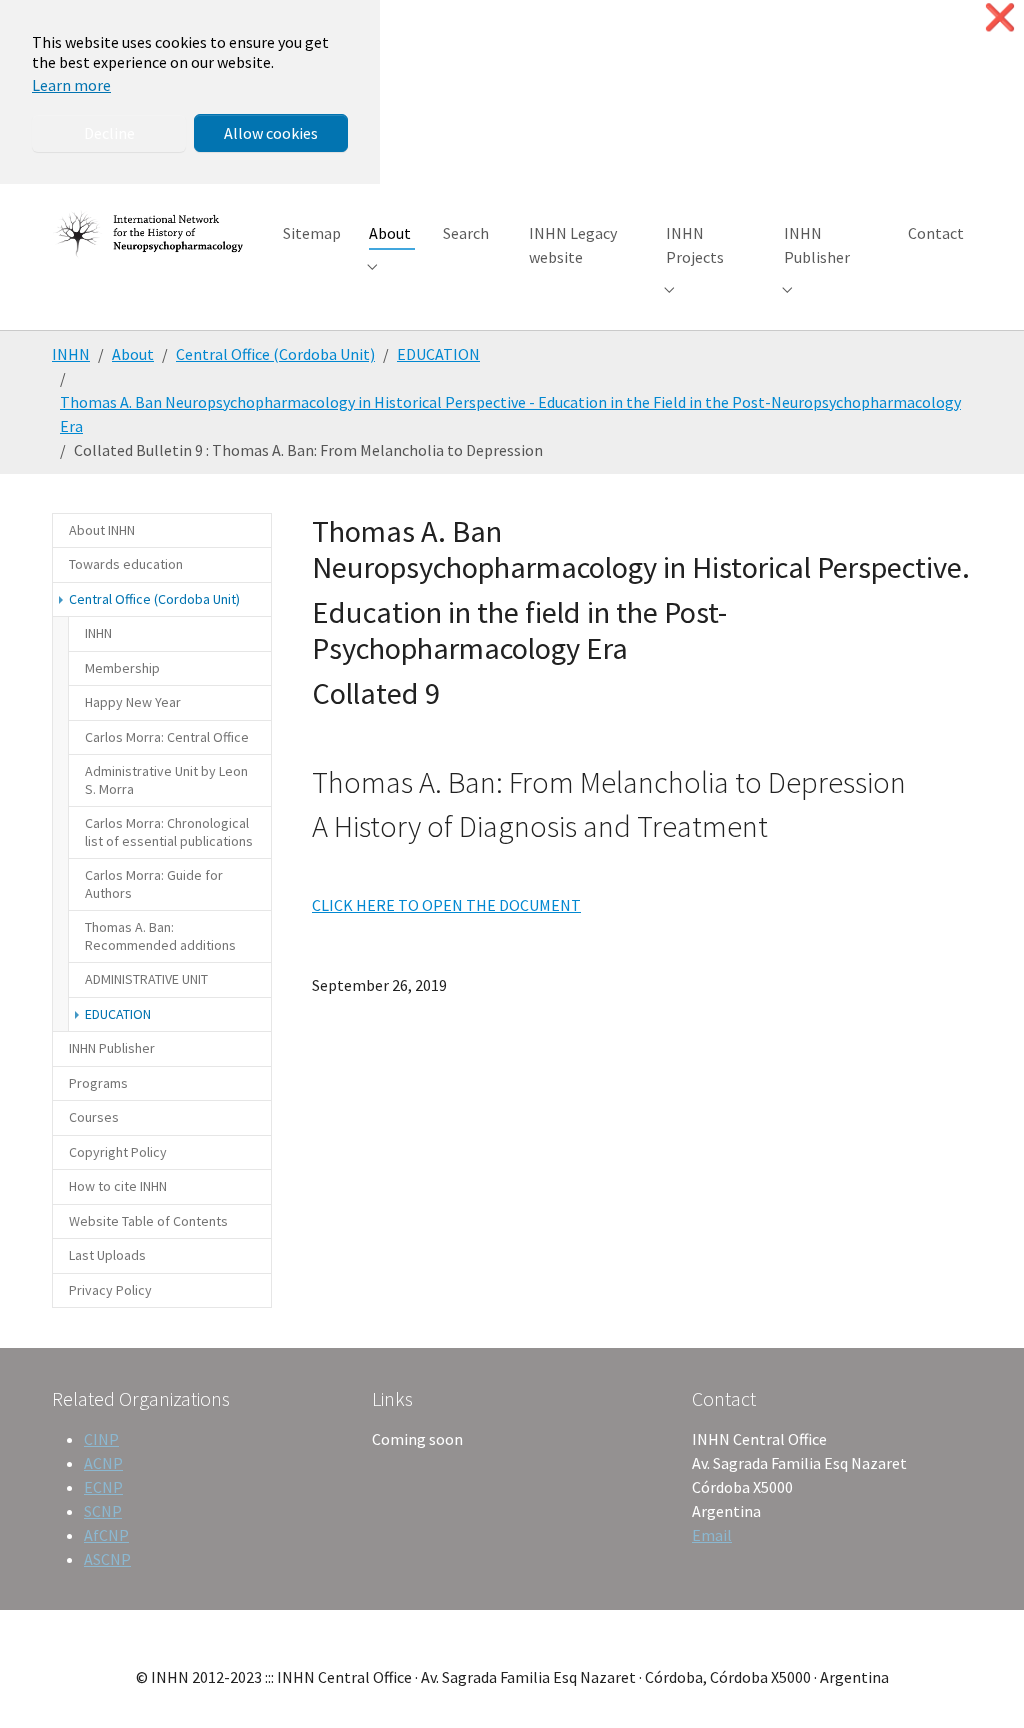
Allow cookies (271, 133)
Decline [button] (109, 133)
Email (712, 1535)
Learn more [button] (71, 85)
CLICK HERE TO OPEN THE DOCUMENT (446, 905)
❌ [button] (1000, 17)
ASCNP (107, 1559)
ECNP (103, 1487)
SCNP (103, 1511)
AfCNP (106, 1535)
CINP (101, 1439)
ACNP (103, 1463)
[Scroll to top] (980, 1684)
